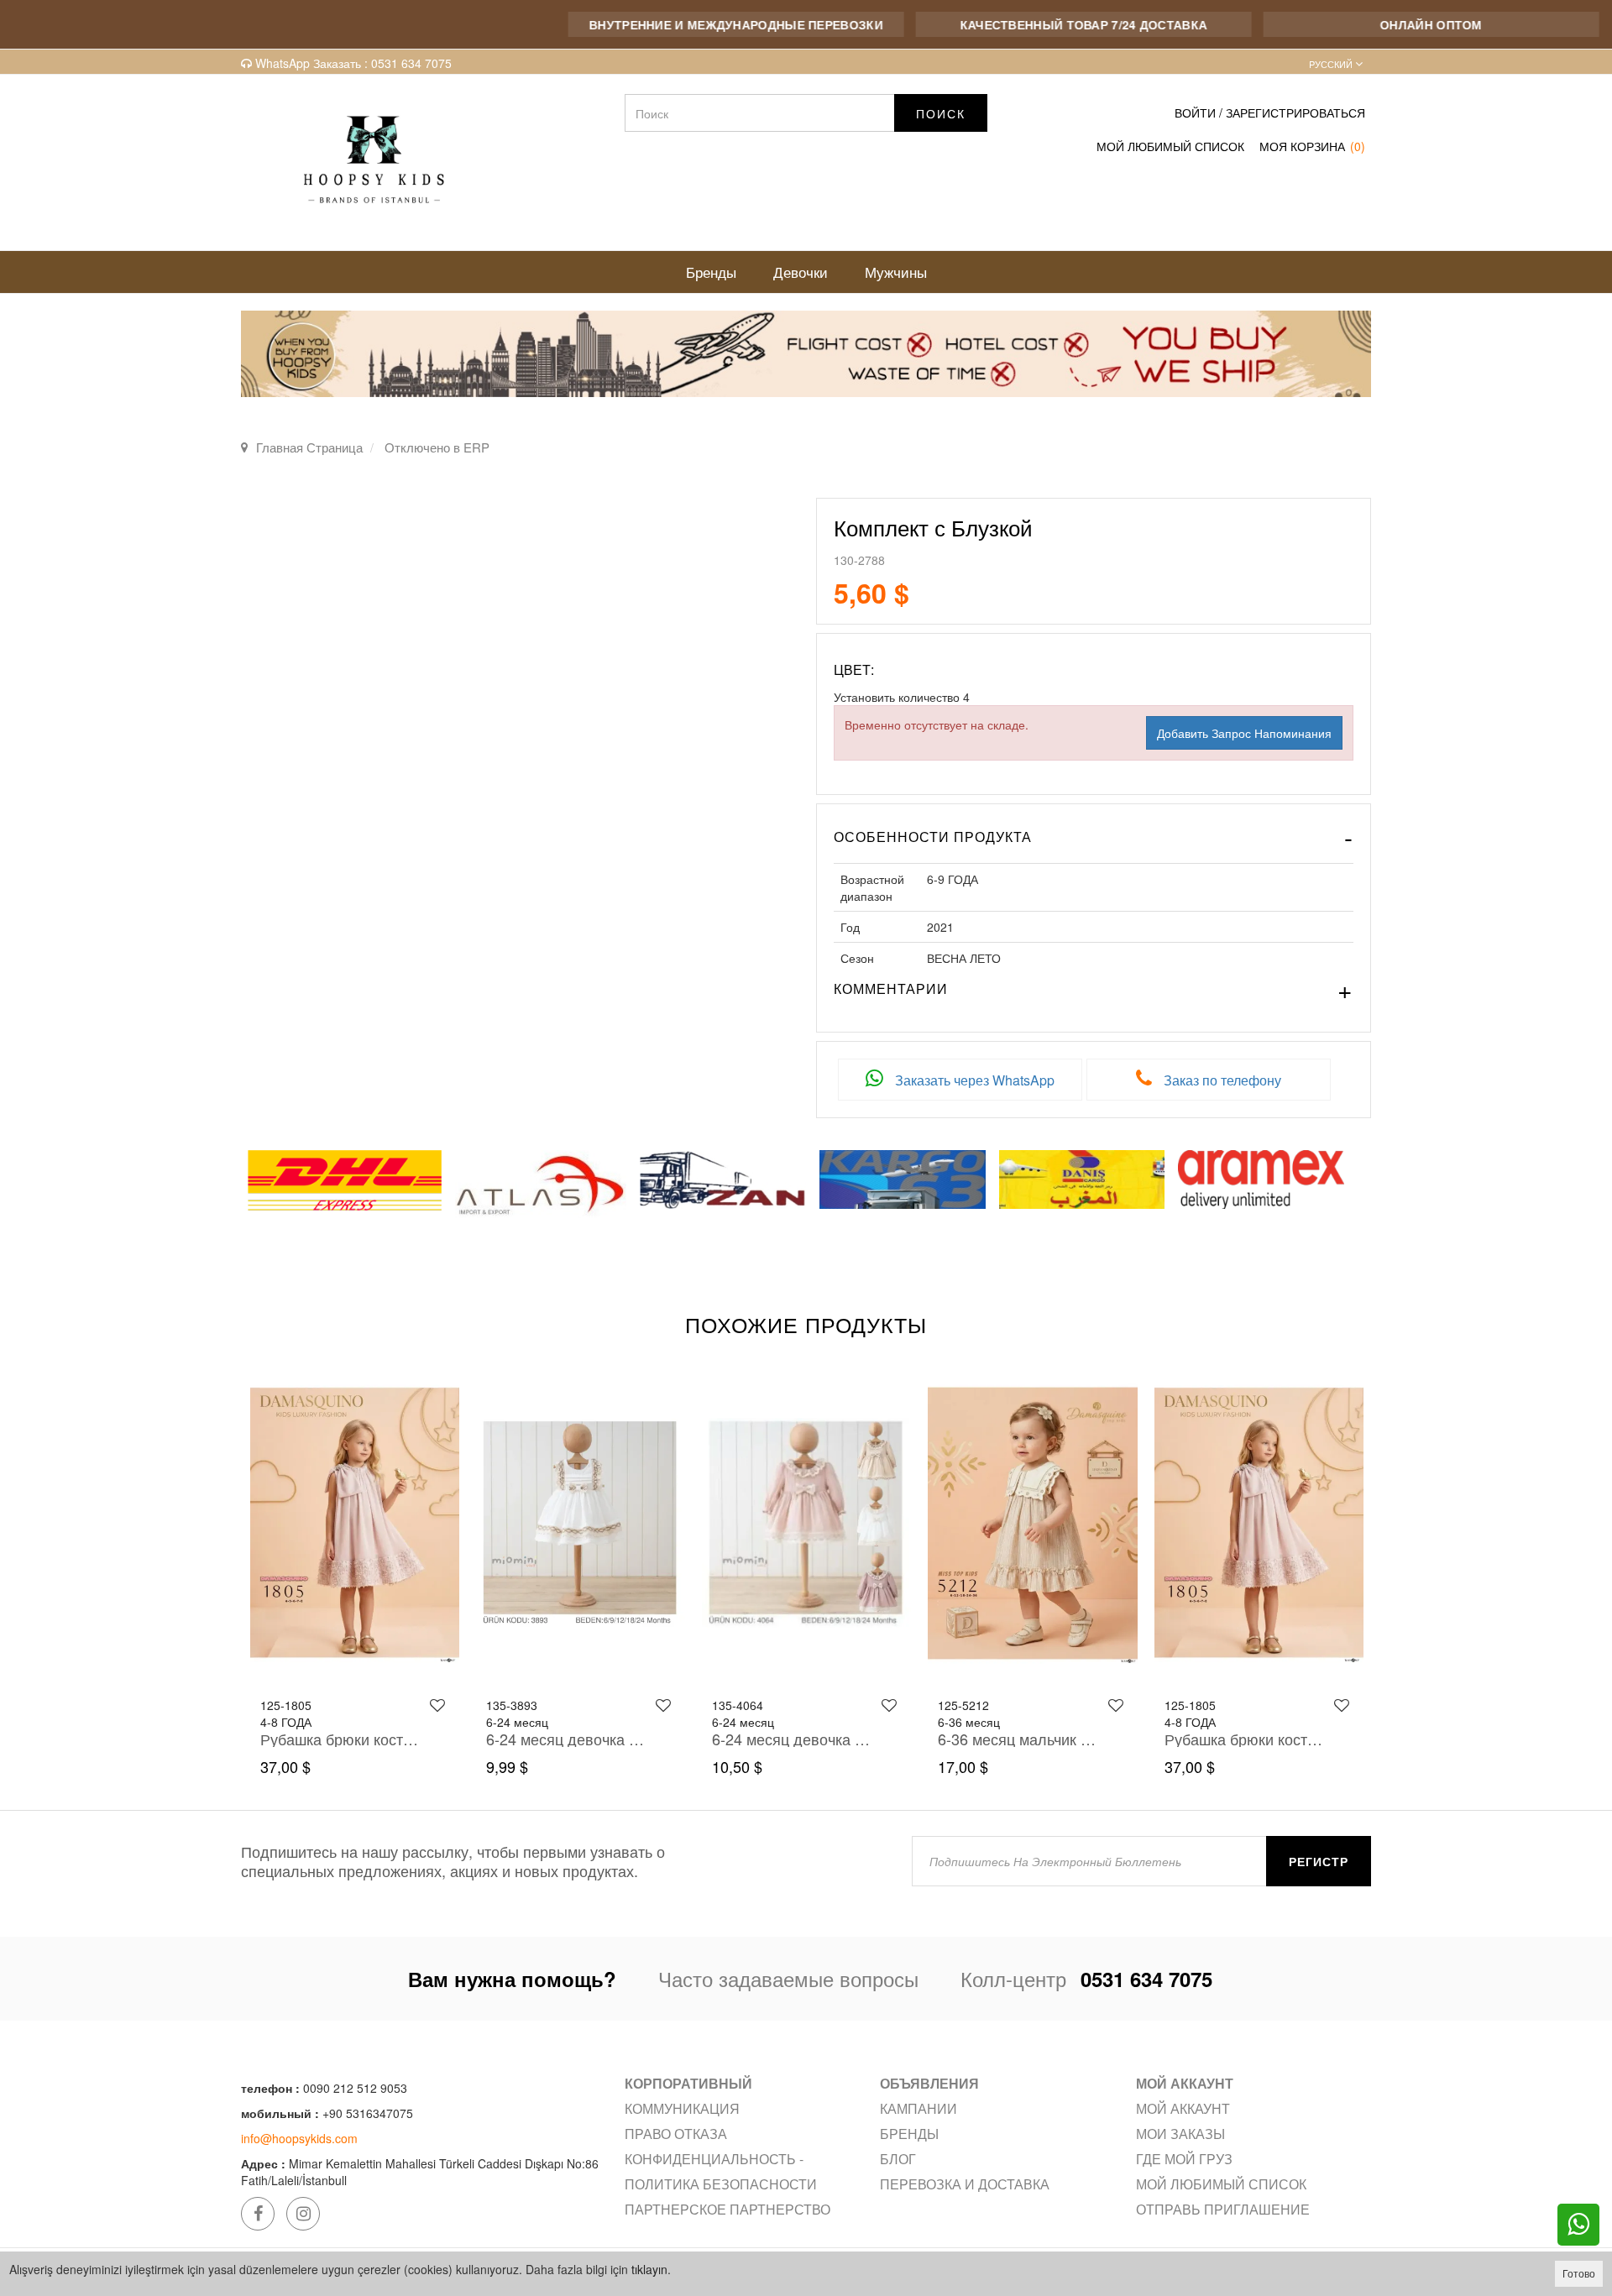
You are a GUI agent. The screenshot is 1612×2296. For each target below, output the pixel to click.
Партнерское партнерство (727, 2209)
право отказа (676, 2134)
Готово (1579, 2273)
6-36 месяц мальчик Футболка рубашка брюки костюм (791, 1739)
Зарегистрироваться (1295, 112)
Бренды (909, 2134)
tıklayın (649, 2269)
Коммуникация (682, 2108)
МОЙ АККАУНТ (1183, 2108)
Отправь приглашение (1223, 2209)
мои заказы (1180, 2134)
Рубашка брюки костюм (1018, 1739)
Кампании (919, 2108)
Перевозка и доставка (965, 2184)
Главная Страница (309, 447)
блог (898, 2159)
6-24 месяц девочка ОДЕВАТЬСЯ (340, 1739)
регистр (1319, 1861)
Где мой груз (1184, 2159)
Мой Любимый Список (1170, 146)
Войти (1195, 112)
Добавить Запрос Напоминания (1244, 733)
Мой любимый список (1221, 2184)
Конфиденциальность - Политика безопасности (721, 2171)
